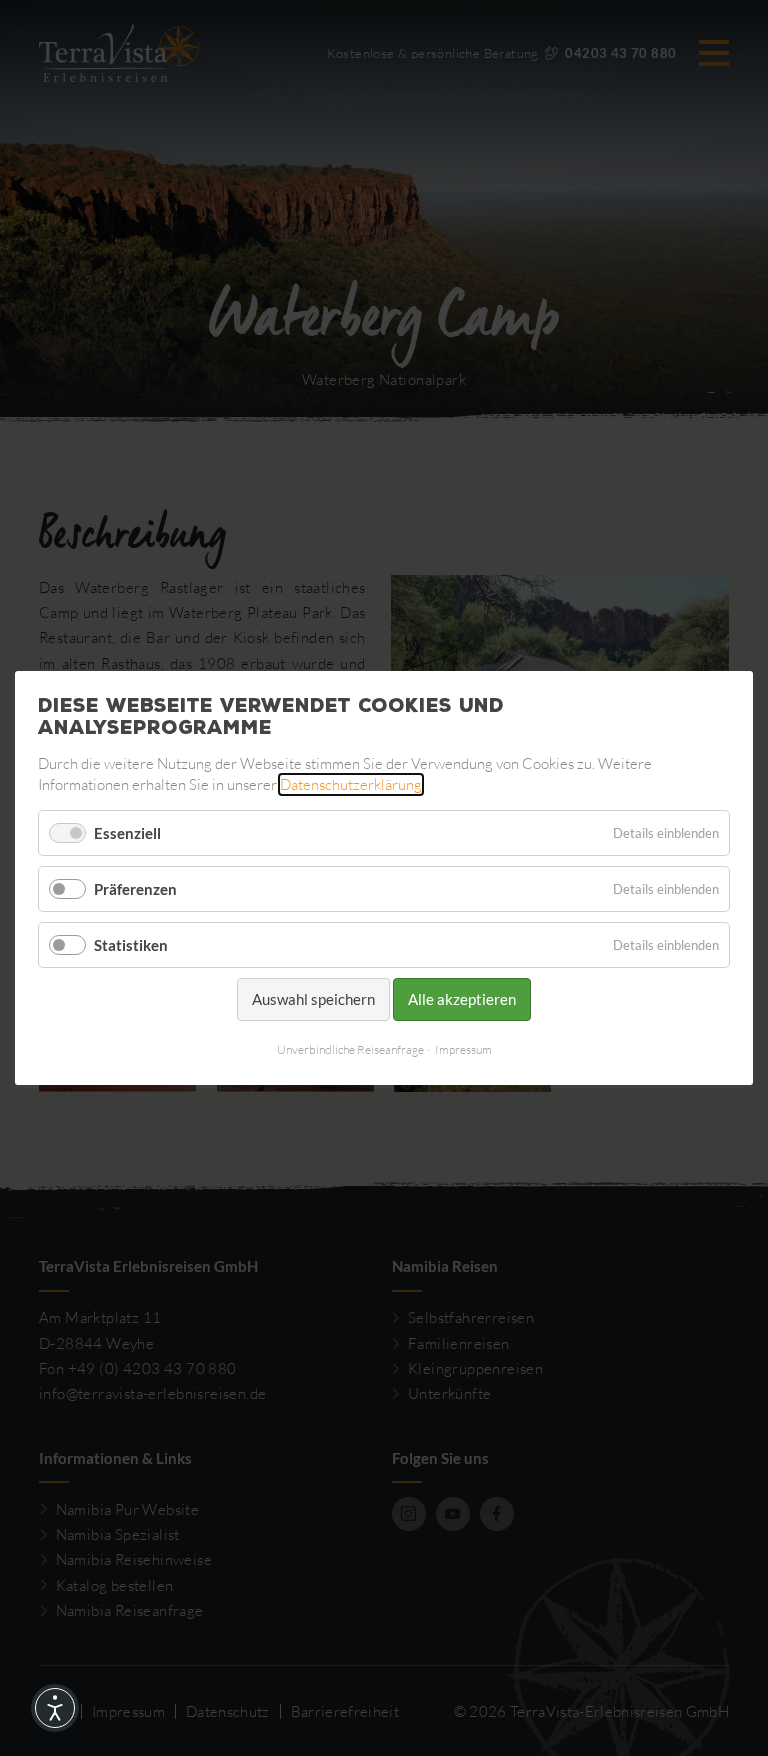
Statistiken (131, 945)
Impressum (463, 1049)
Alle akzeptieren (462, 999)
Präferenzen (135, 889)
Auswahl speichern (313, 999)
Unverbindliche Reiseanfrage (350, 1049)
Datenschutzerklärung (351, 784)
